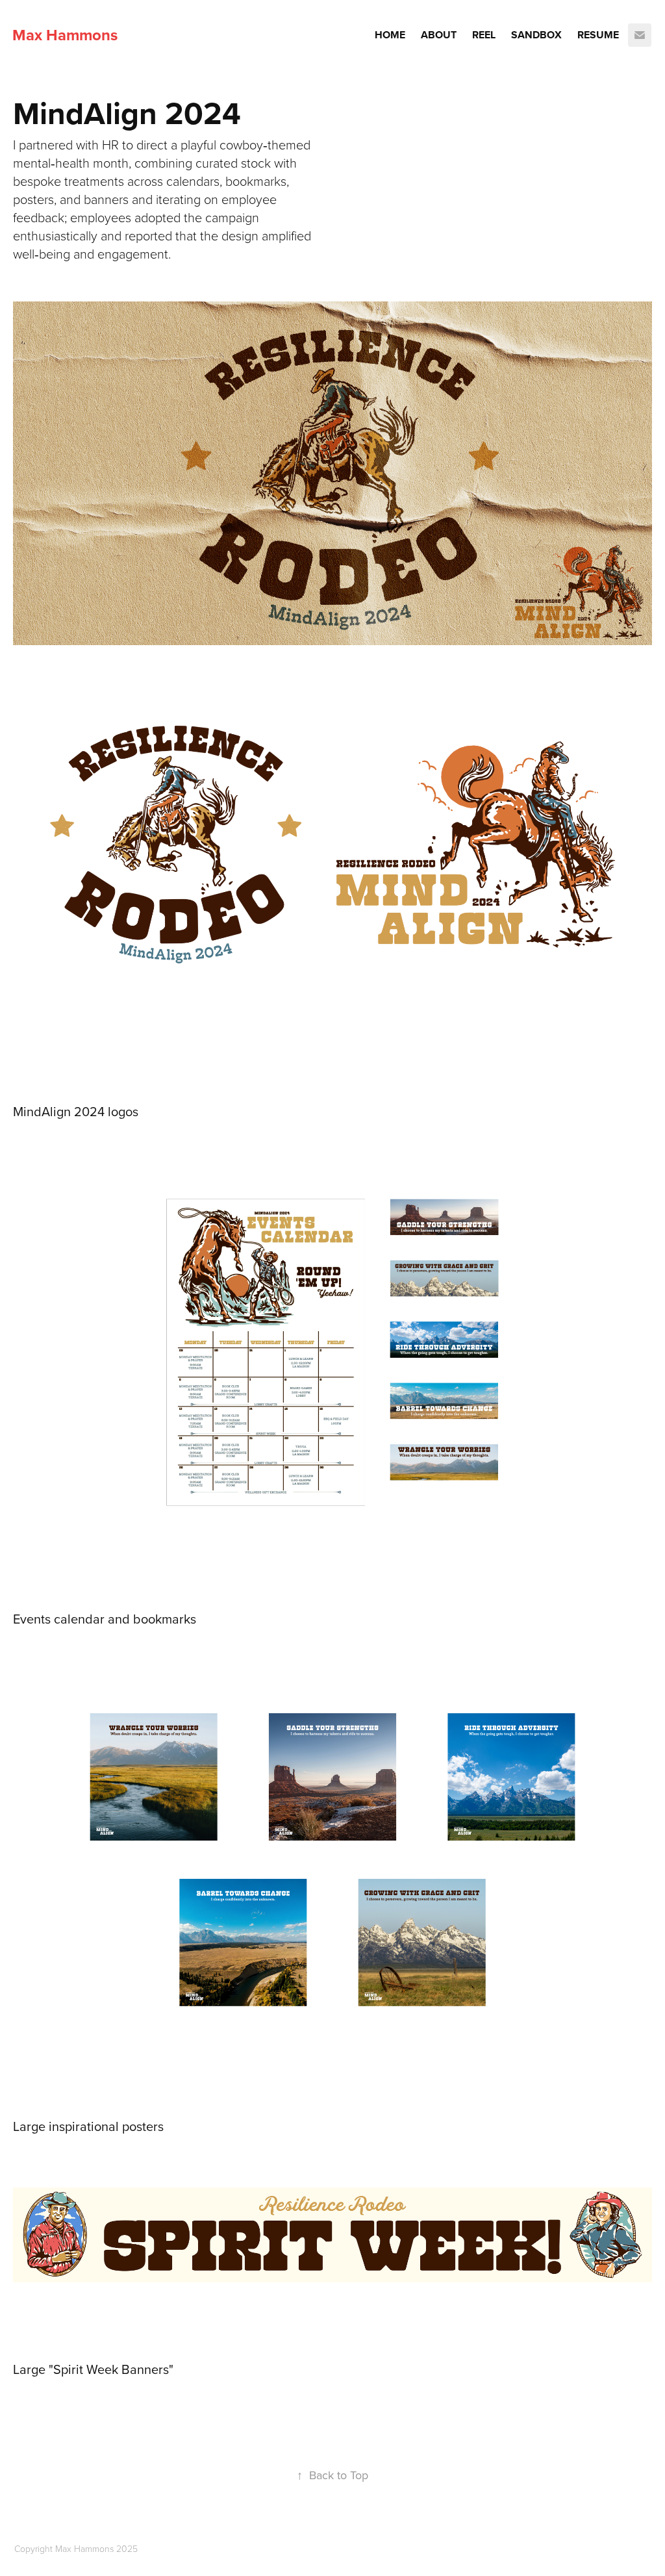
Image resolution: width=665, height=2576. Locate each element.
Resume (598, 35)
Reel (484, 35)
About (439, 35)
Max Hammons (65, 35)
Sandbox (536, 35)
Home (390, 35)
